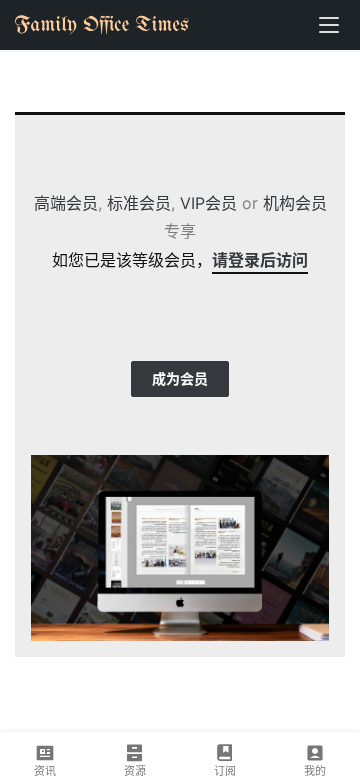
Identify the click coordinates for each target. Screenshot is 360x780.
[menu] (329, 25)
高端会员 (66, 203)
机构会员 (295, 203)
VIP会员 (208, 203)
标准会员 (139, 203)
